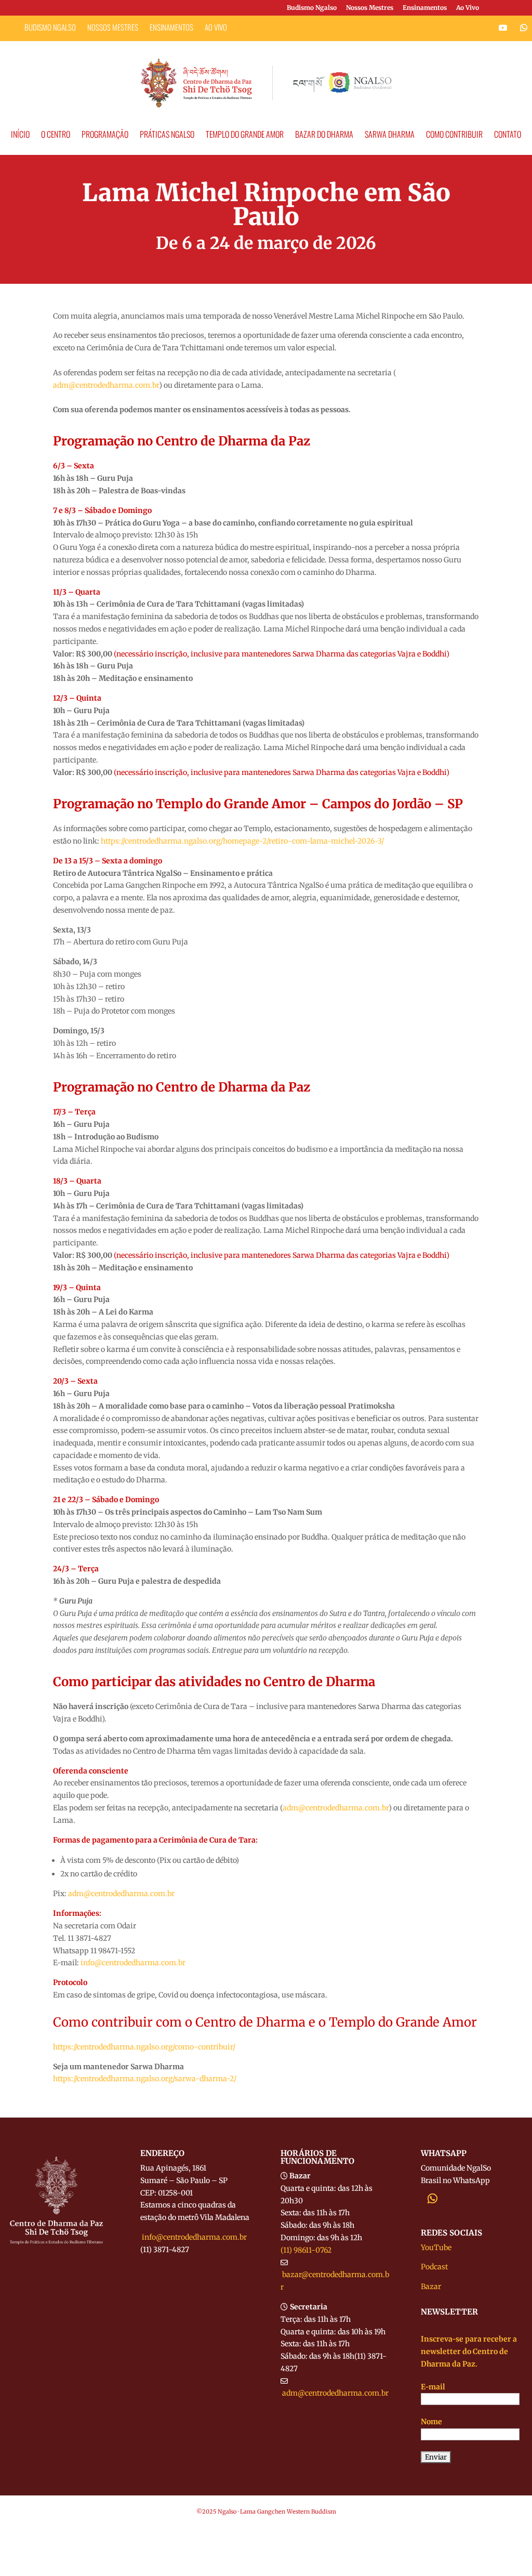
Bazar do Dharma (324, 135)
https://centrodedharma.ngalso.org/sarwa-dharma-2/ (145, 2079)
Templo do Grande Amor (245, 135)
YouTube (436, 2248)
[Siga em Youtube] (503, 28)
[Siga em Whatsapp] (524, 28)
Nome (431, 2422)
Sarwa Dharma (390, 135)
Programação (105, 135)
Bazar (431, 2286)
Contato (508, 135)
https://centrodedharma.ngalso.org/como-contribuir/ (144, 2047)
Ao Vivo (468, 8)
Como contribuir (454, 135)
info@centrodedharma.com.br (194, 2237)
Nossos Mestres (370, 8)
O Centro (56, 135)
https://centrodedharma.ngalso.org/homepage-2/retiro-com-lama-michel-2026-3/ (242, 841)
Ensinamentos (425, 8)
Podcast (434, 2267)
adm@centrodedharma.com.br (335, 2393)
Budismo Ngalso (312, 8)
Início (20, 135)
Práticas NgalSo (167, 135)
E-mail (433, 2387)
